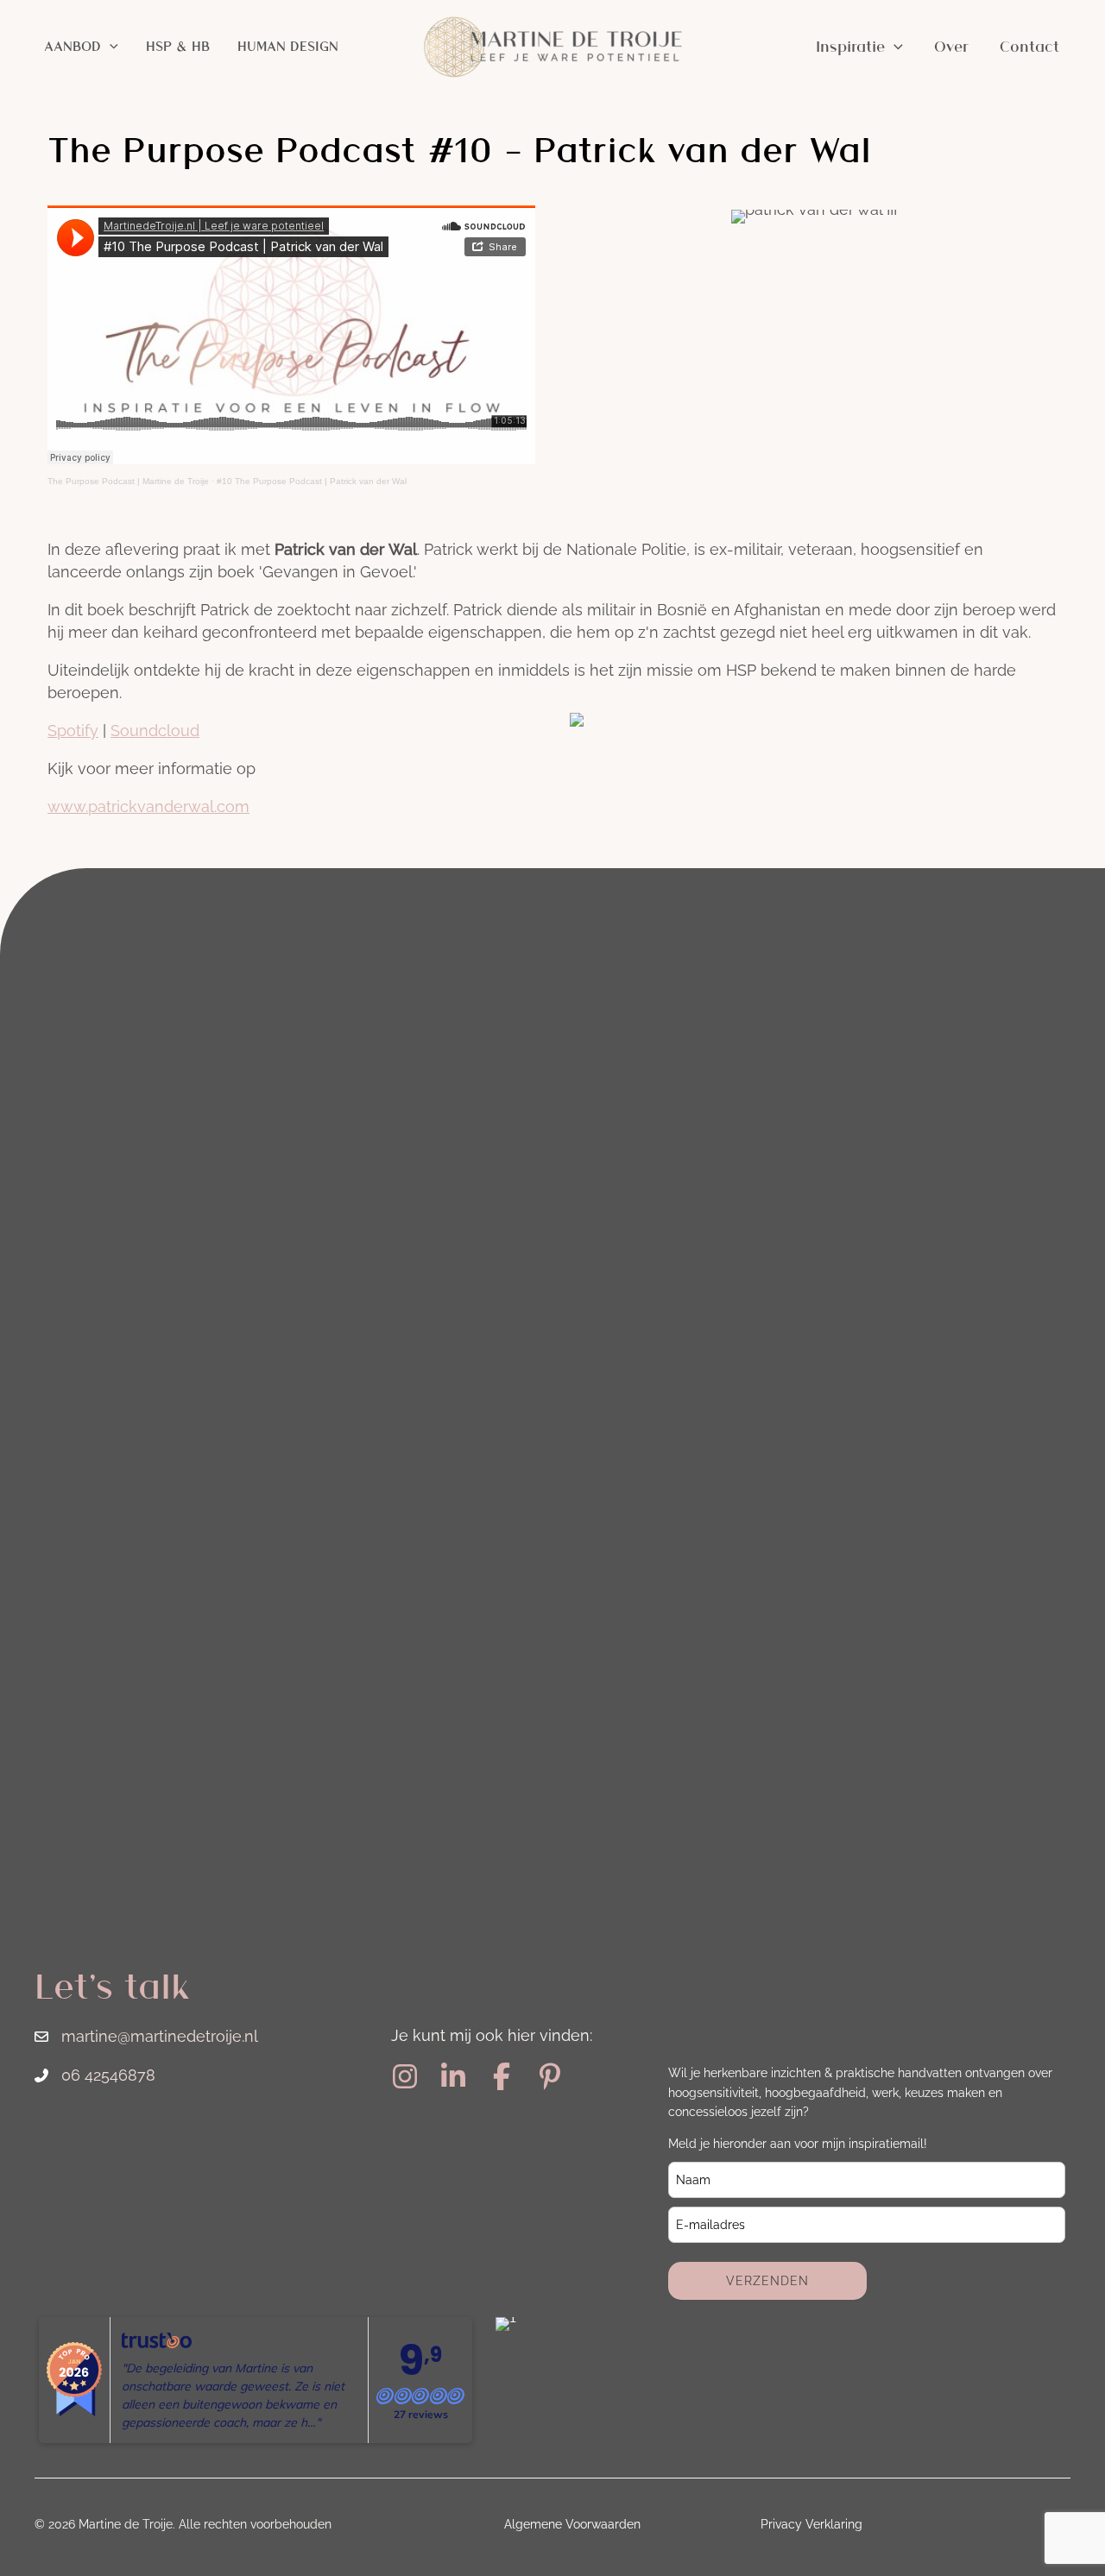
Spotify (73, 731)
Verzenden (767, 2281)
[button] (110, 47)
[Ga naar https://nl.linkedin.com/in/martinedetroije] (453, 2078)
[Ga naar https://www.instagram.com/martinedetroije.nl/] (405, 2078)
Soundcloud (155, 731)
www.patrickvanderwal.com (148, 806)
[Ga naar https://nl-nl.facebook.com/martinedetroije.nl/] (502, 2078)
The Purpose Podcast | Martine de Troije (128, 481)
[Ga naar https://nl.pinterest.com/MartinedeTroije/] (550, 2078)
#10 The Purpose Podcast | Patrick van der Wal (312, 481)
